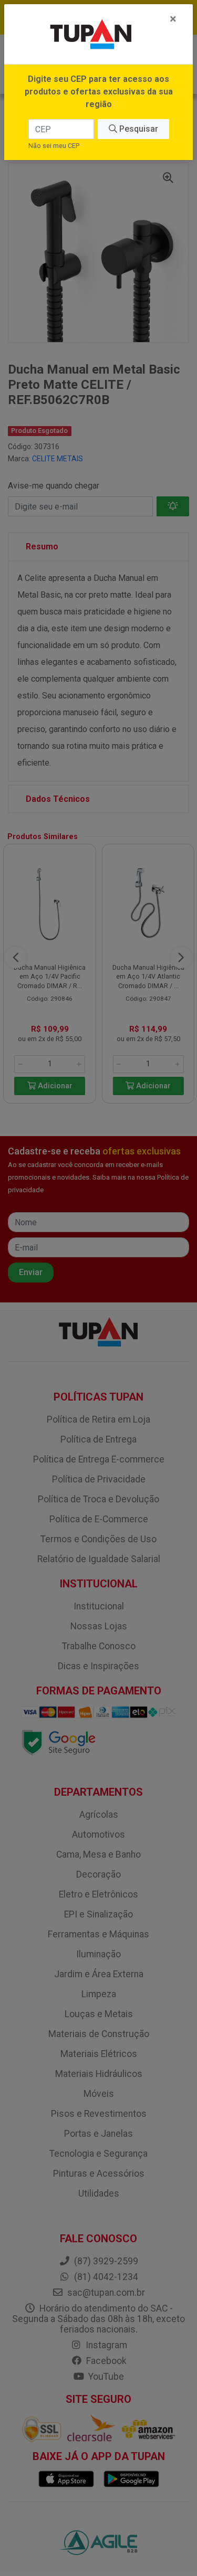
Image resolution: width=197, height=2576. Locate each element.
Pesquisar (138, 129)
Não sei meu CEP (54, 146)
